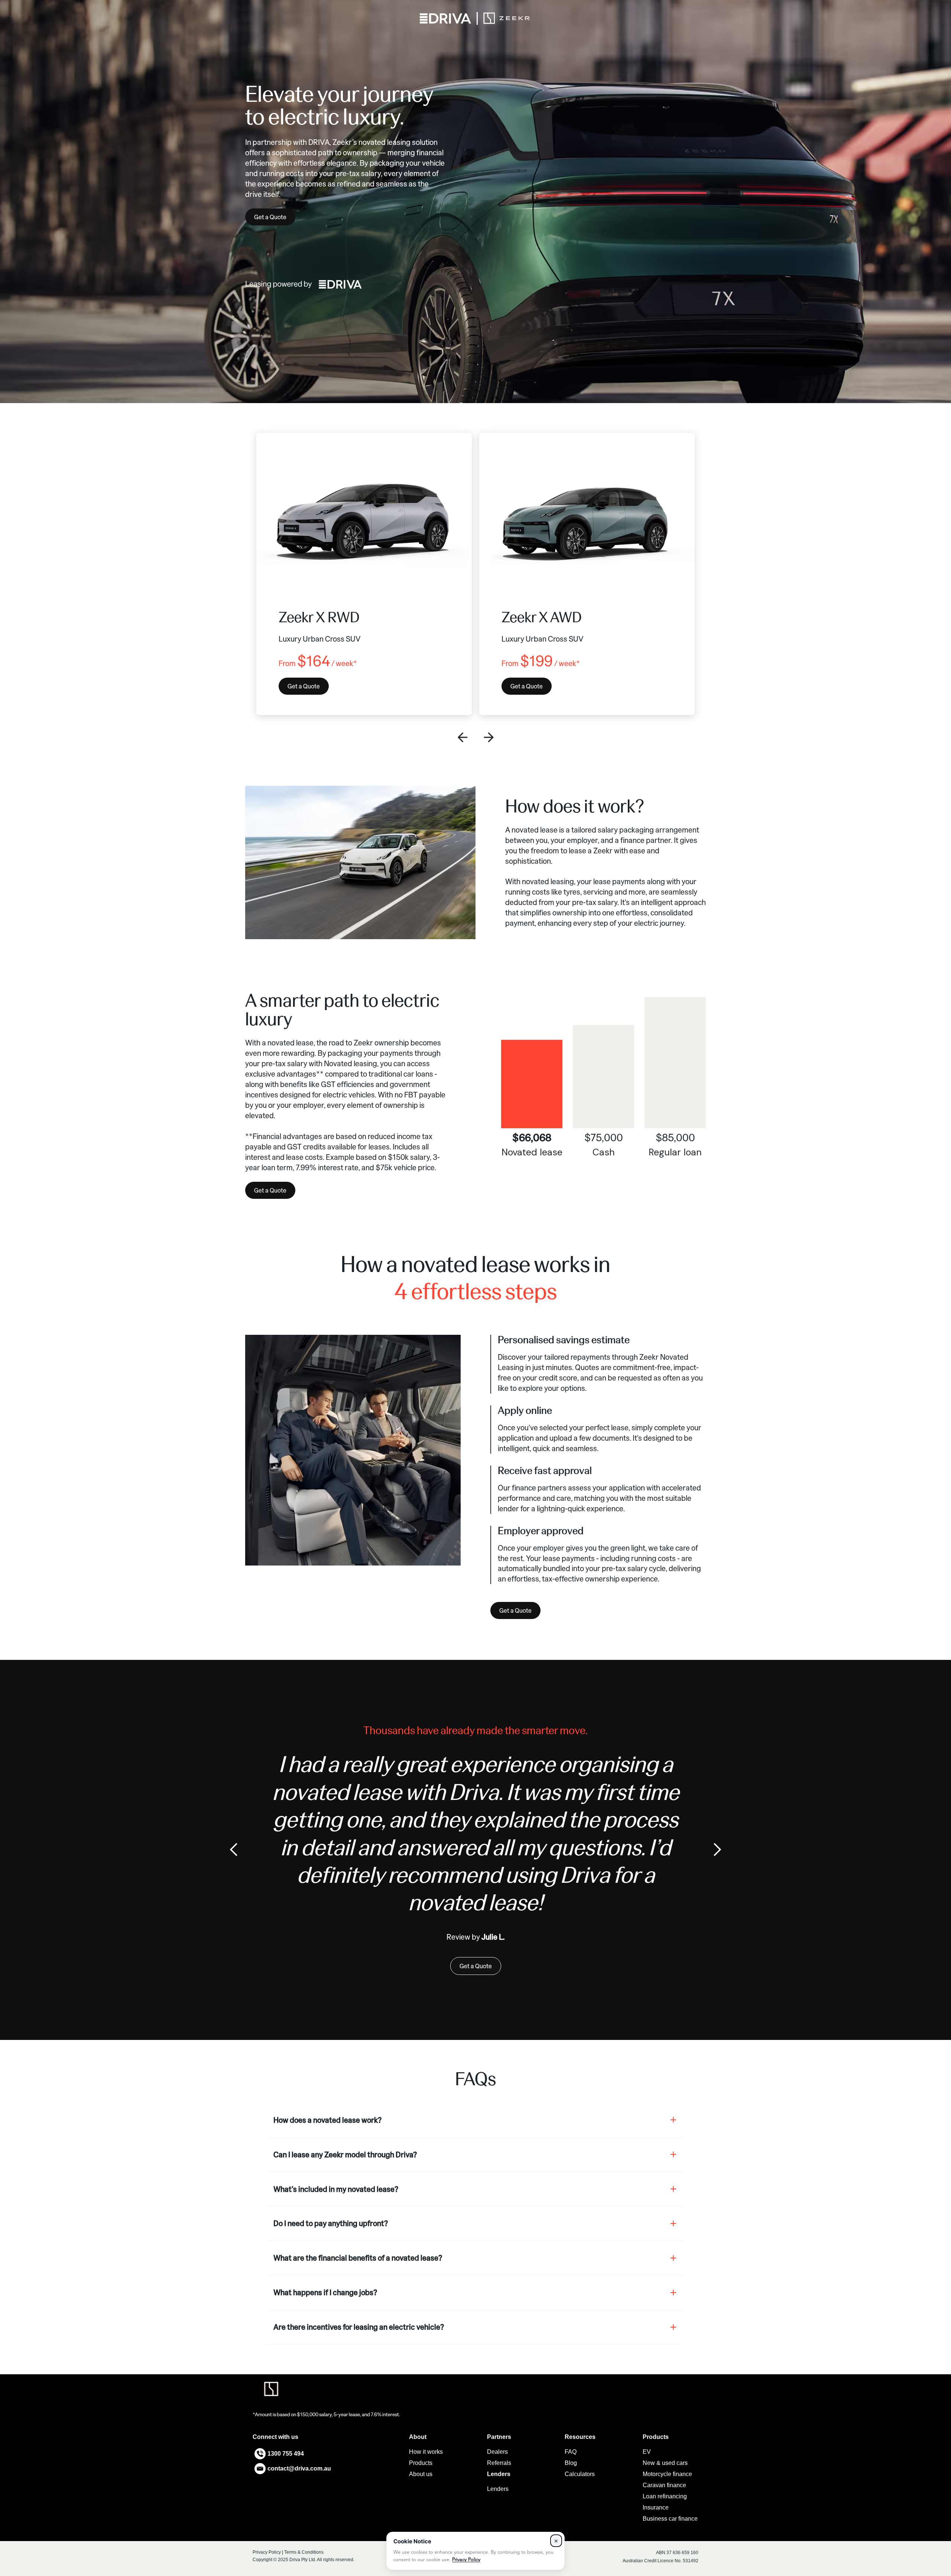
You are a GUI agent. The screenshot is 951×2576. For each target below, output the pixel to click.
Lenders (498, 2489)
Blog (571, 2463)
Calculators (580, 2474)
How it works (426, 2452)
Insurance (656, 2507)
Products (421, 2463)
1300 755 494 (286, 2454)
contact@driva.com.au (299, 2468)
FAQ (571, 2452)
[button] (462, 737)
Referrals (499, 2463)
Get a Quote (270, 217)
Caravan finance (664, 2485)
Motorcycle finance (667, 2474)
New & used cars (665, 2463)
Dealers (497, 2452)
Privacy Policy (267, 2552)
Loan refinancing (665, 2496)
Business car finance (670, 2519)
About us (421, 2474)
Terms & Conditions (304, 2552)
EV (647, 2452)
